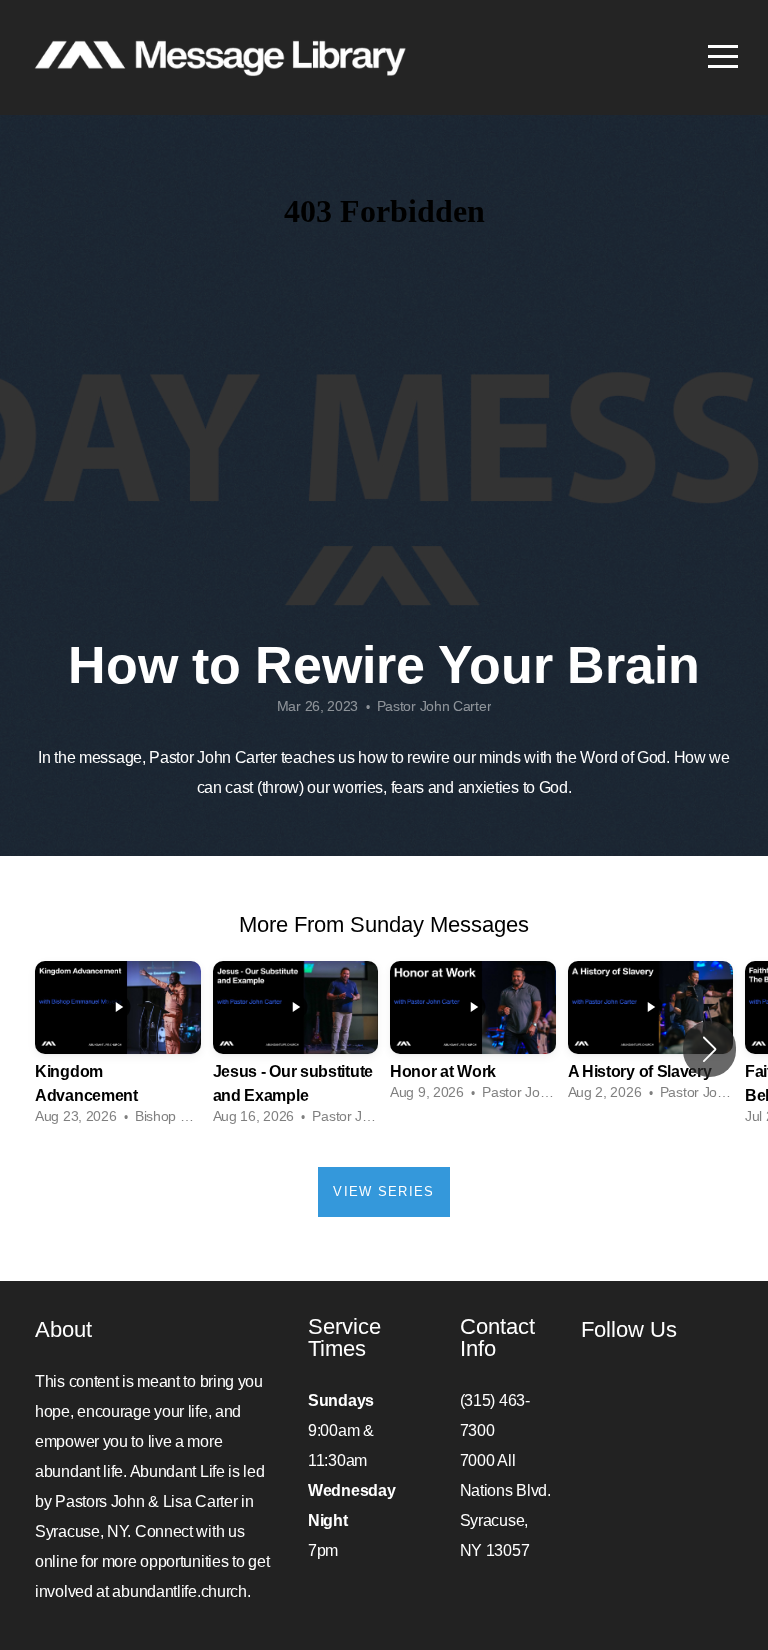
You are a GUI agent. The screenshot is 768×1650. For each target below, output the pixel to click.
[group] (118, 1049)
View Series (383, 1191)
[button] (709, 1049)
